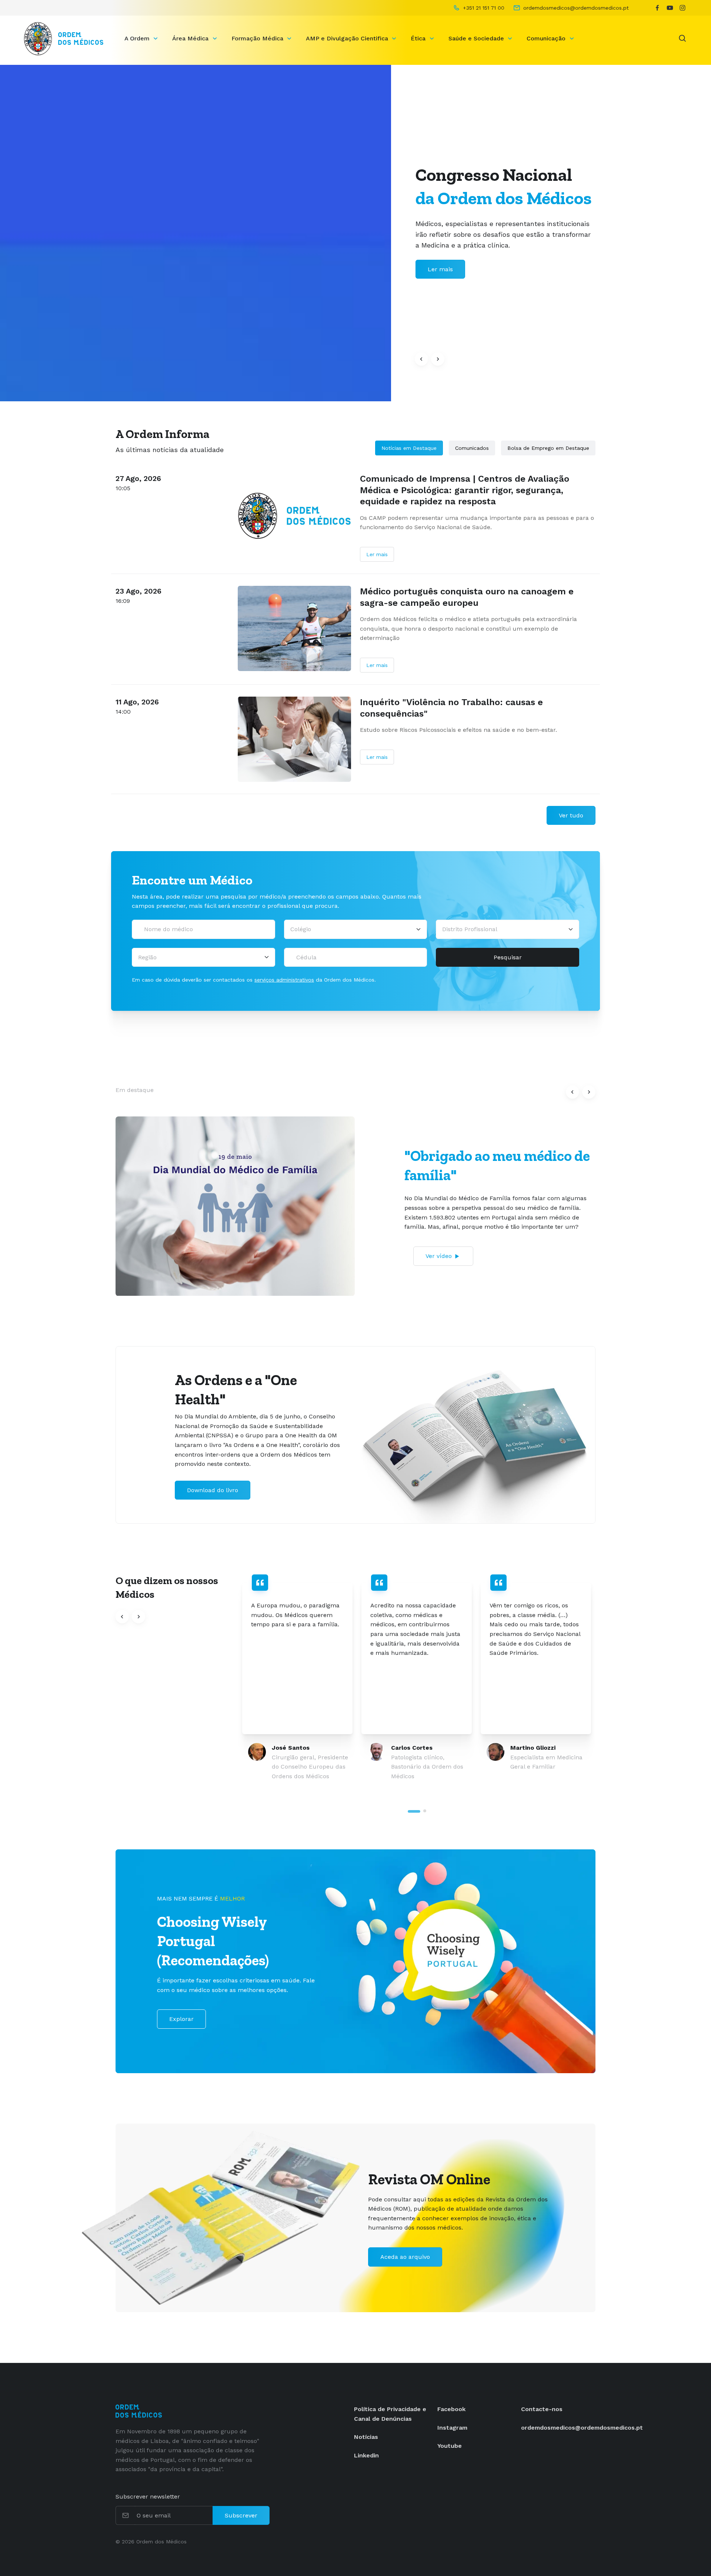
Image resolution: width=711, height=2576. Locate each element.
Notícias (366, 2437)
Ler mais (377, 554)
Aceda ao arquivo (405, 2257)
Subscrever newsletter (148, 2497)
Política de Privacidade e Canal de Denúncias (390, 2414)
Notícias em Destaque (409, 448)
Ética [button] (419, 38)
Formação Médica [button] (258, 38)
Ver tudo (571, 815)
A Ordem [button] (138, 38)
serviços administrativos (284, 980)
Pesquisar (508, 957)
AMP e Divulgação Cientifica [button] (348, 38)
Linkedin (366, 2455)
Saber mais (444, 269)
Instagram (452, 2428)
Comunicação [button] (547, 38)
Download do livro (213, 1490)
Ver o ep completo (443, 1253)
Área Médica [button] (191, 38)
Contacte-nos (542, 2409)
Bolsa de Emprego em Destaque (548, 448)
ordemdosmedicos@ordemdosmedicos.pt (582, 2428)
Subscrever (241, 2515)
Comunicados (472, 448)
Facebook (451, 2409)
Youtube (450, 2446)
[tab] (414, 1811)
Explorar (181, 2019)
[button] (421, 359)
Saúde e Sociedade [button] (477, 38)
